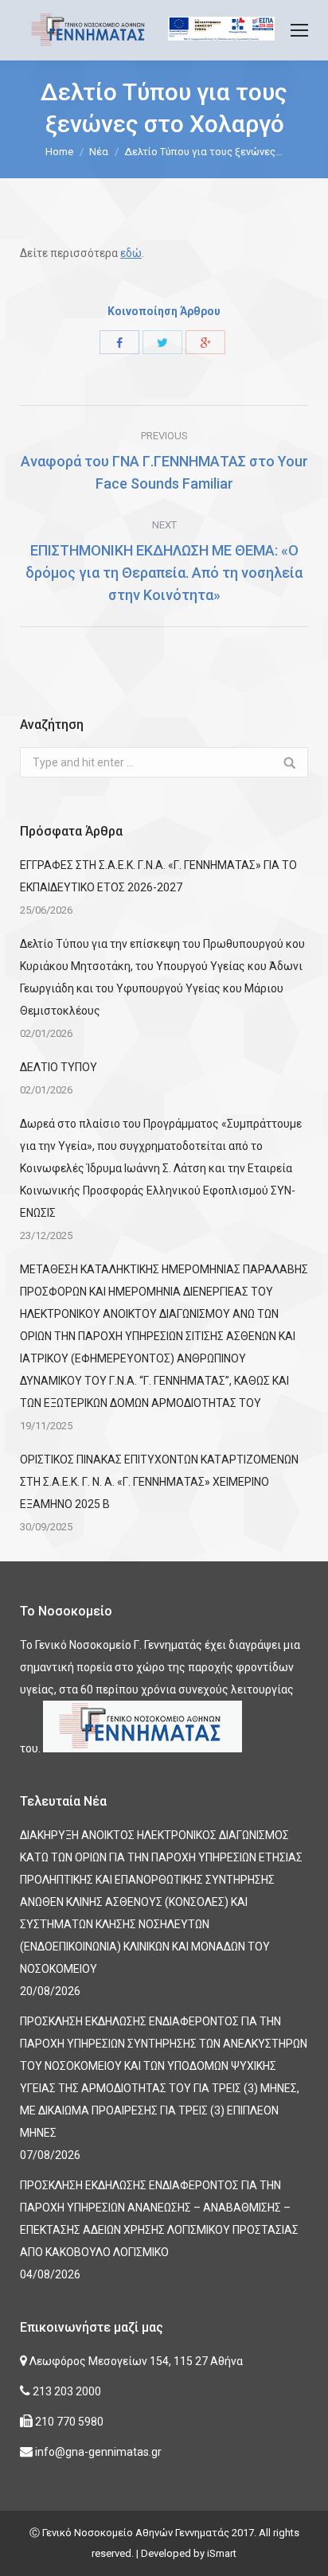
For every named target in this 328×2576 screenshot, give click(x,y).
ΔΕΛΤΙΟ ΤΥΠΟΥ (59, 1067)
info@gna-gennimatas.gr (97, 2452)
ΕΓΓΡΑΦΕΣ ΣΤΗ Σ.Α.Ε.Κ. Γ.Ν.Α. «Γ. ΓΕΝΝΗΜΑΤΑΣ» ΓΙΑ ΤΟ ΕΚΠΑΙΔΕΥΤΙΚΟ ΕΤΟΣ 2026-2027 (158, 876)
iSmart (222, 2553)
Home (59, 152)
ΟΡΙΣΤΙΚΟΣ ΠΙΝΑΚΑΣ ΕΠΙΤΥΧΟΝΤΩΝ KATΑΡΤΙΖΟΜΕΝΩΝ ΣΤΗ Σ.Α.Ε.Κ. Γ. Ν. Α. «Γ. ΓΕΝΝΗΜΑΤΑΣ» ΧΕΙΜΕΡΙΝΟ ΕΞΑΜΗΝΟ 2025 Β (159, 1482)
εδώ (131, 253)
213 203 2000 (66, 2391)
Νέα (99, 152)
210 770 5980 (68, 2422)
